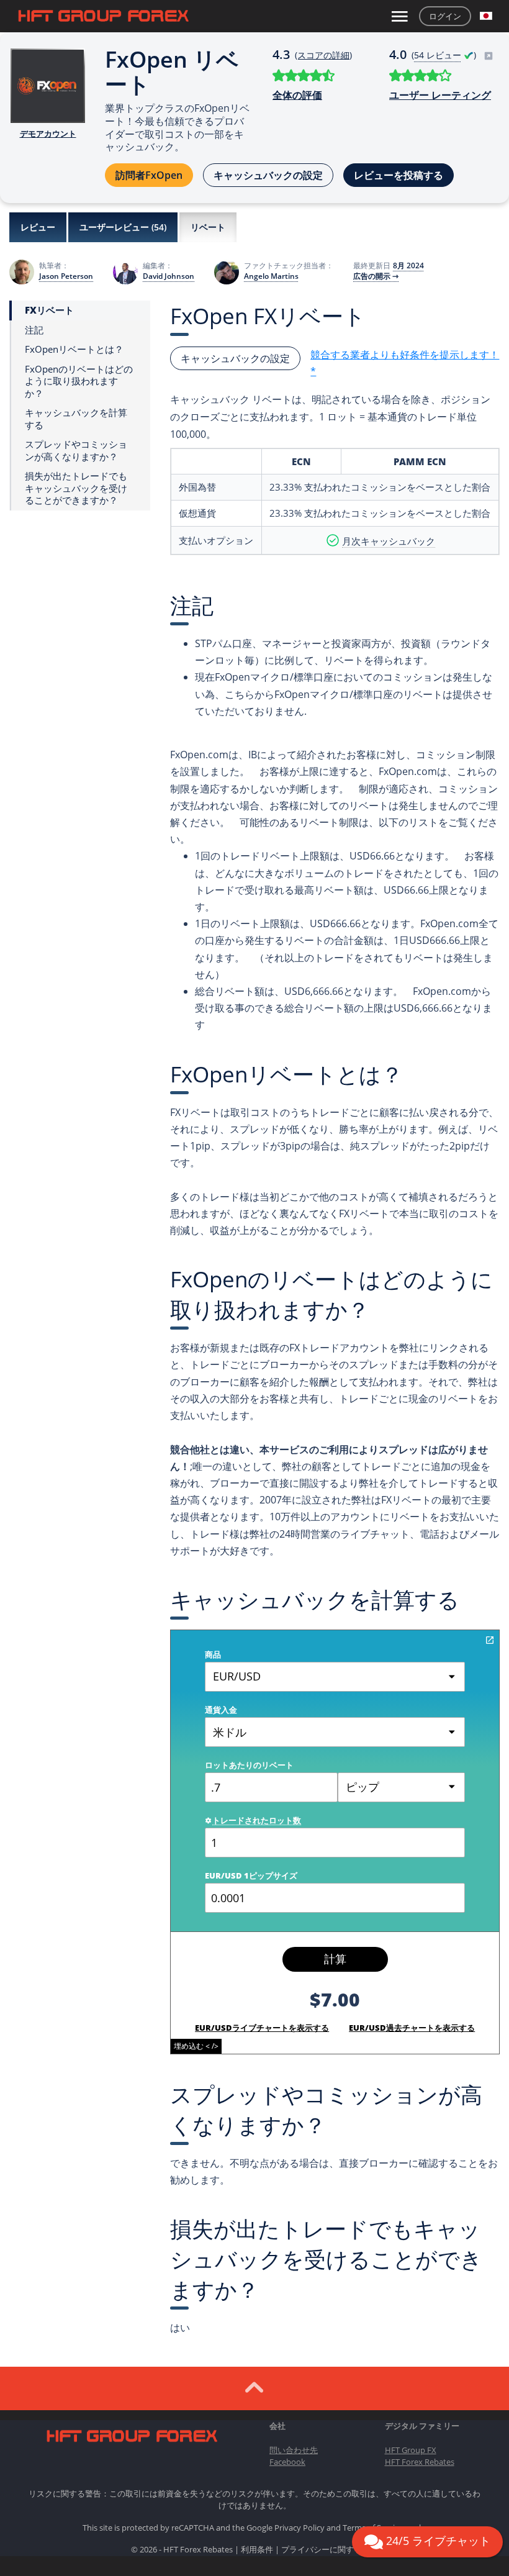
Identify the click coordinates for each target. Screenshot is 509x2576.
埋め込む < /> (196, 2046)
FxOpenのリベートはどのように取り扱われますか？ (79, 381)
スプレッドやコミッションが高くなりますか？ (76, 451)
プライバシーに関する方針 (330, 2549)
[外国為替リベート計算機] (490, 1640)
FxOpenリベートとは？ (74, 349)
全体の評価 (297, 95)
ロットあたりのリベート (249, 1765)
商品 (213, 1654)
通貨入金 (221, 1710)
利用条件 (257, 2549)
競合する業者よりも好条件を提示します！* (405, 363)
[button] (486, 16)
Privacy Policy (300, 2528)
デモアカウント (48, 134)
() (445, 55)
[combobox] (401, 1787)
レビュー (38, 227)
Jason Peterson (66, 276)
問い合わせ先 (294, 2450)
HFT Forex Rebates (420, 2462)
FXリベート (49, 310)
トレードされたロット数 (257, 1820)
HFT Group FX (411, 2450)
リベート (208, 227)
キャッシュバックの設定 (268, 175)
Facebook (287, 2462)
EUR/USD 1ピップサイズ (251, 1875)
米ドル (230, 1732)
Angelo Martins (271, 276)
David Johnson (169, 276)
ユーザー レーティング (440, 95)
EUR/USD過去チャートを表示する (412, 2028)
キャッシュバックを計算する (76, 419)
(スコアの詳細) (323, 55)
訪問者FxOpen (149, 175)
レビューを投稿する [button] (399, 175)
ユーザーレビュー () (123, 227)
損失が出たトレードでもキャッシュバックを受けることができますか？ (76, 488)
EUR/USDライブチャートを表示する (262, 2028)
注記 (34, 330)
